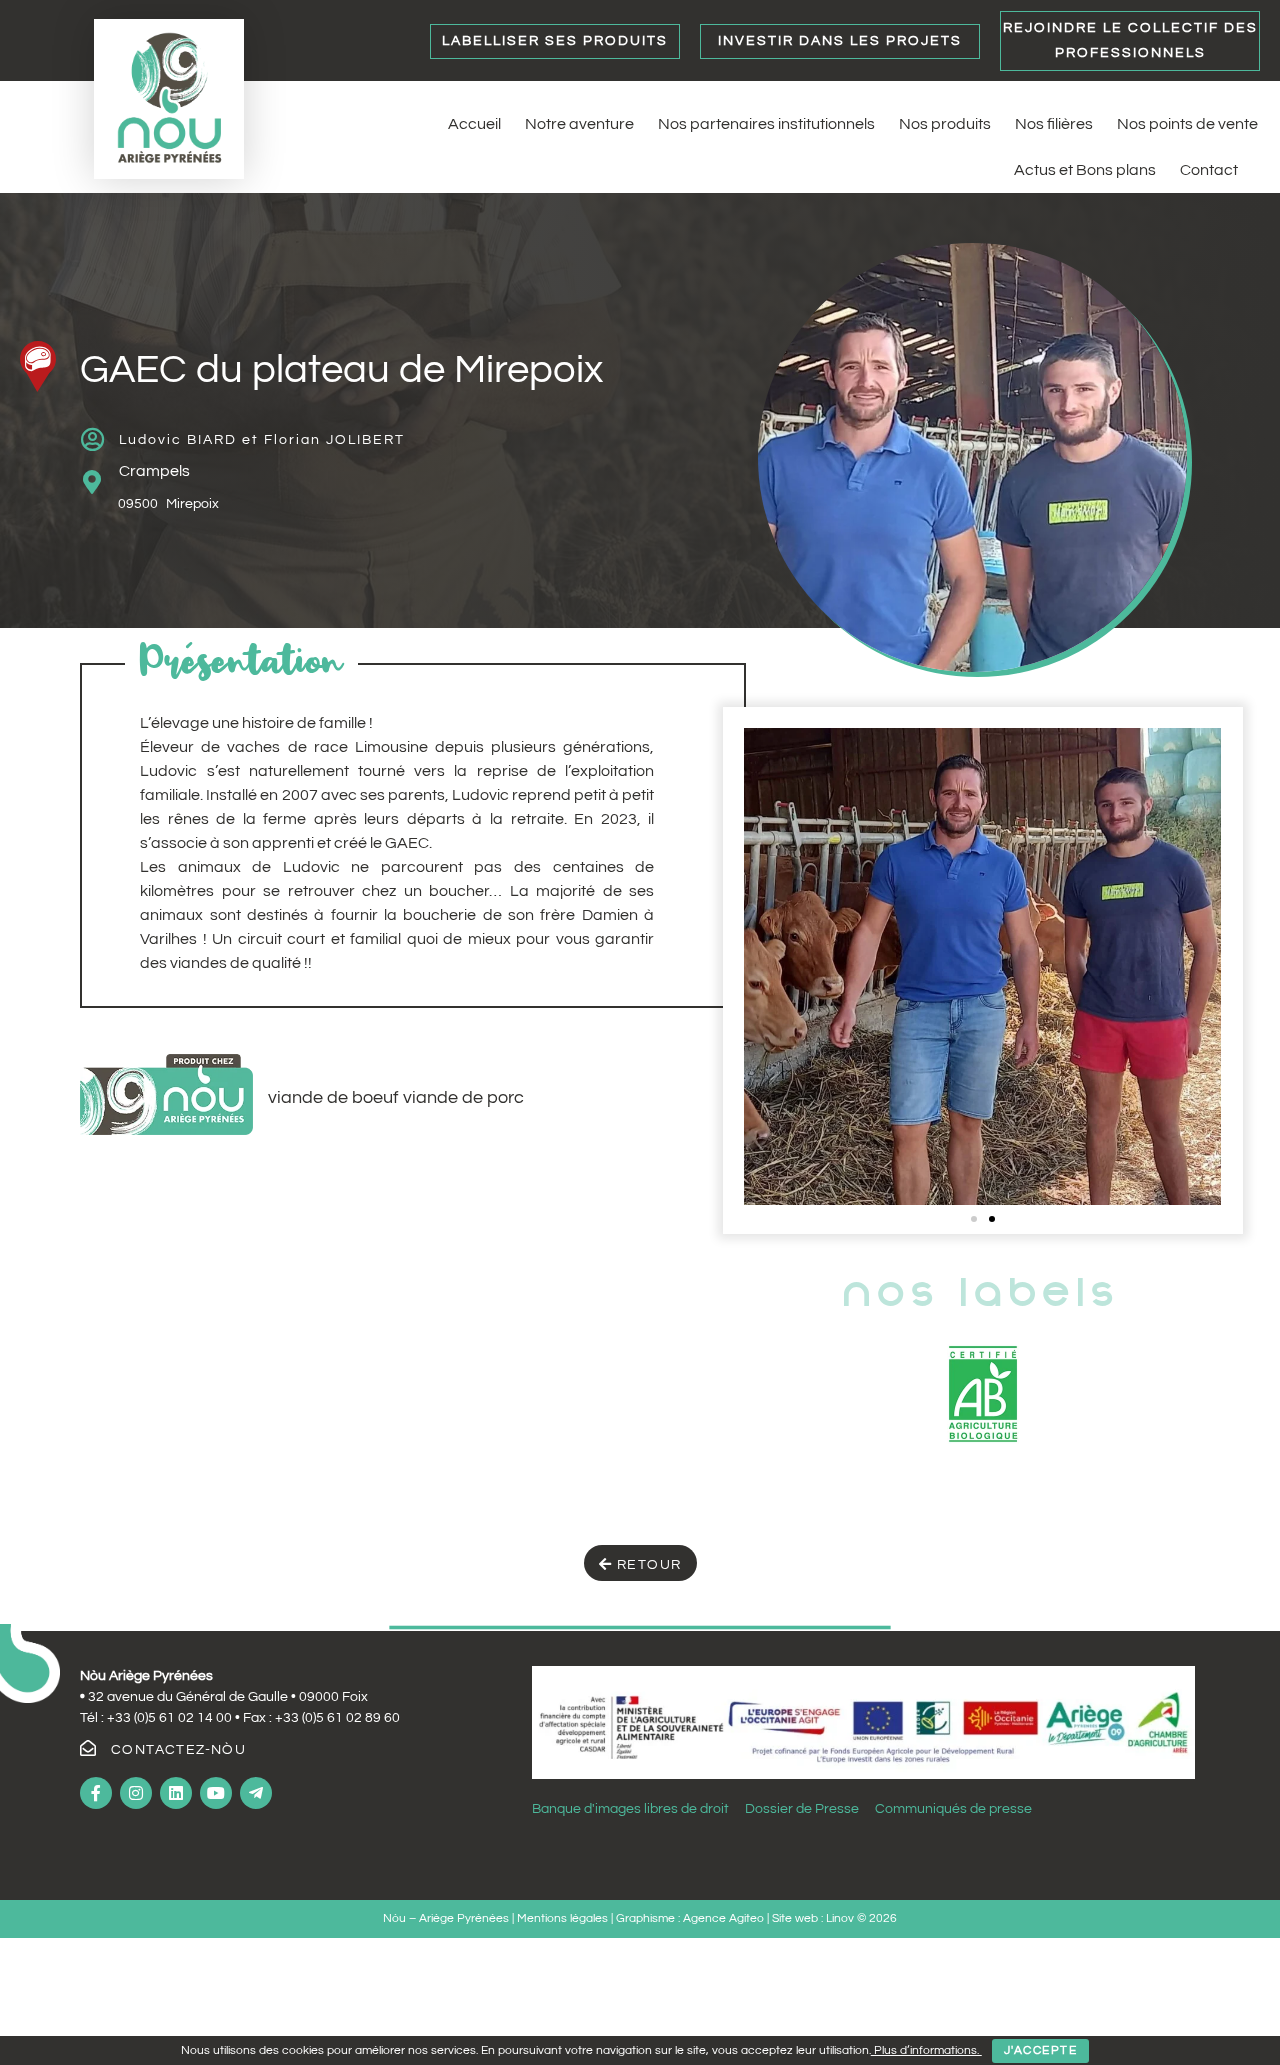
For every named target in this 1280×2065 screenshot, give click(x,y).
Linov (840, 1918)
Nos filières (1054, 124)
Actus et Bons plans (1085, 170)
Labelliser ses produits (555, 41)
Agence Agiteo (723, 1918)
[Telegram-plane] (256, 1793)
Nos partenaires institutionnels (766, 124)
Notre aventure (579, 124)
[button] (974, 1219)
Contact (1209, 170)
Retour (647, 1565)
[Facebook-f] (96, 1793)
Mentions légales (564, 1918)
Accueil (474, 124)
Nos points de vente (1187, 124)
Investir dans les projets (840, 41)
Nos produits (945, 124)
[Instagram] (136, 1793)
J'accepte (1041, 2050)
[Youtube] (216, 1793)
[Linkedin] (176, 1793)
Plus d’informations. (926, 2050)
